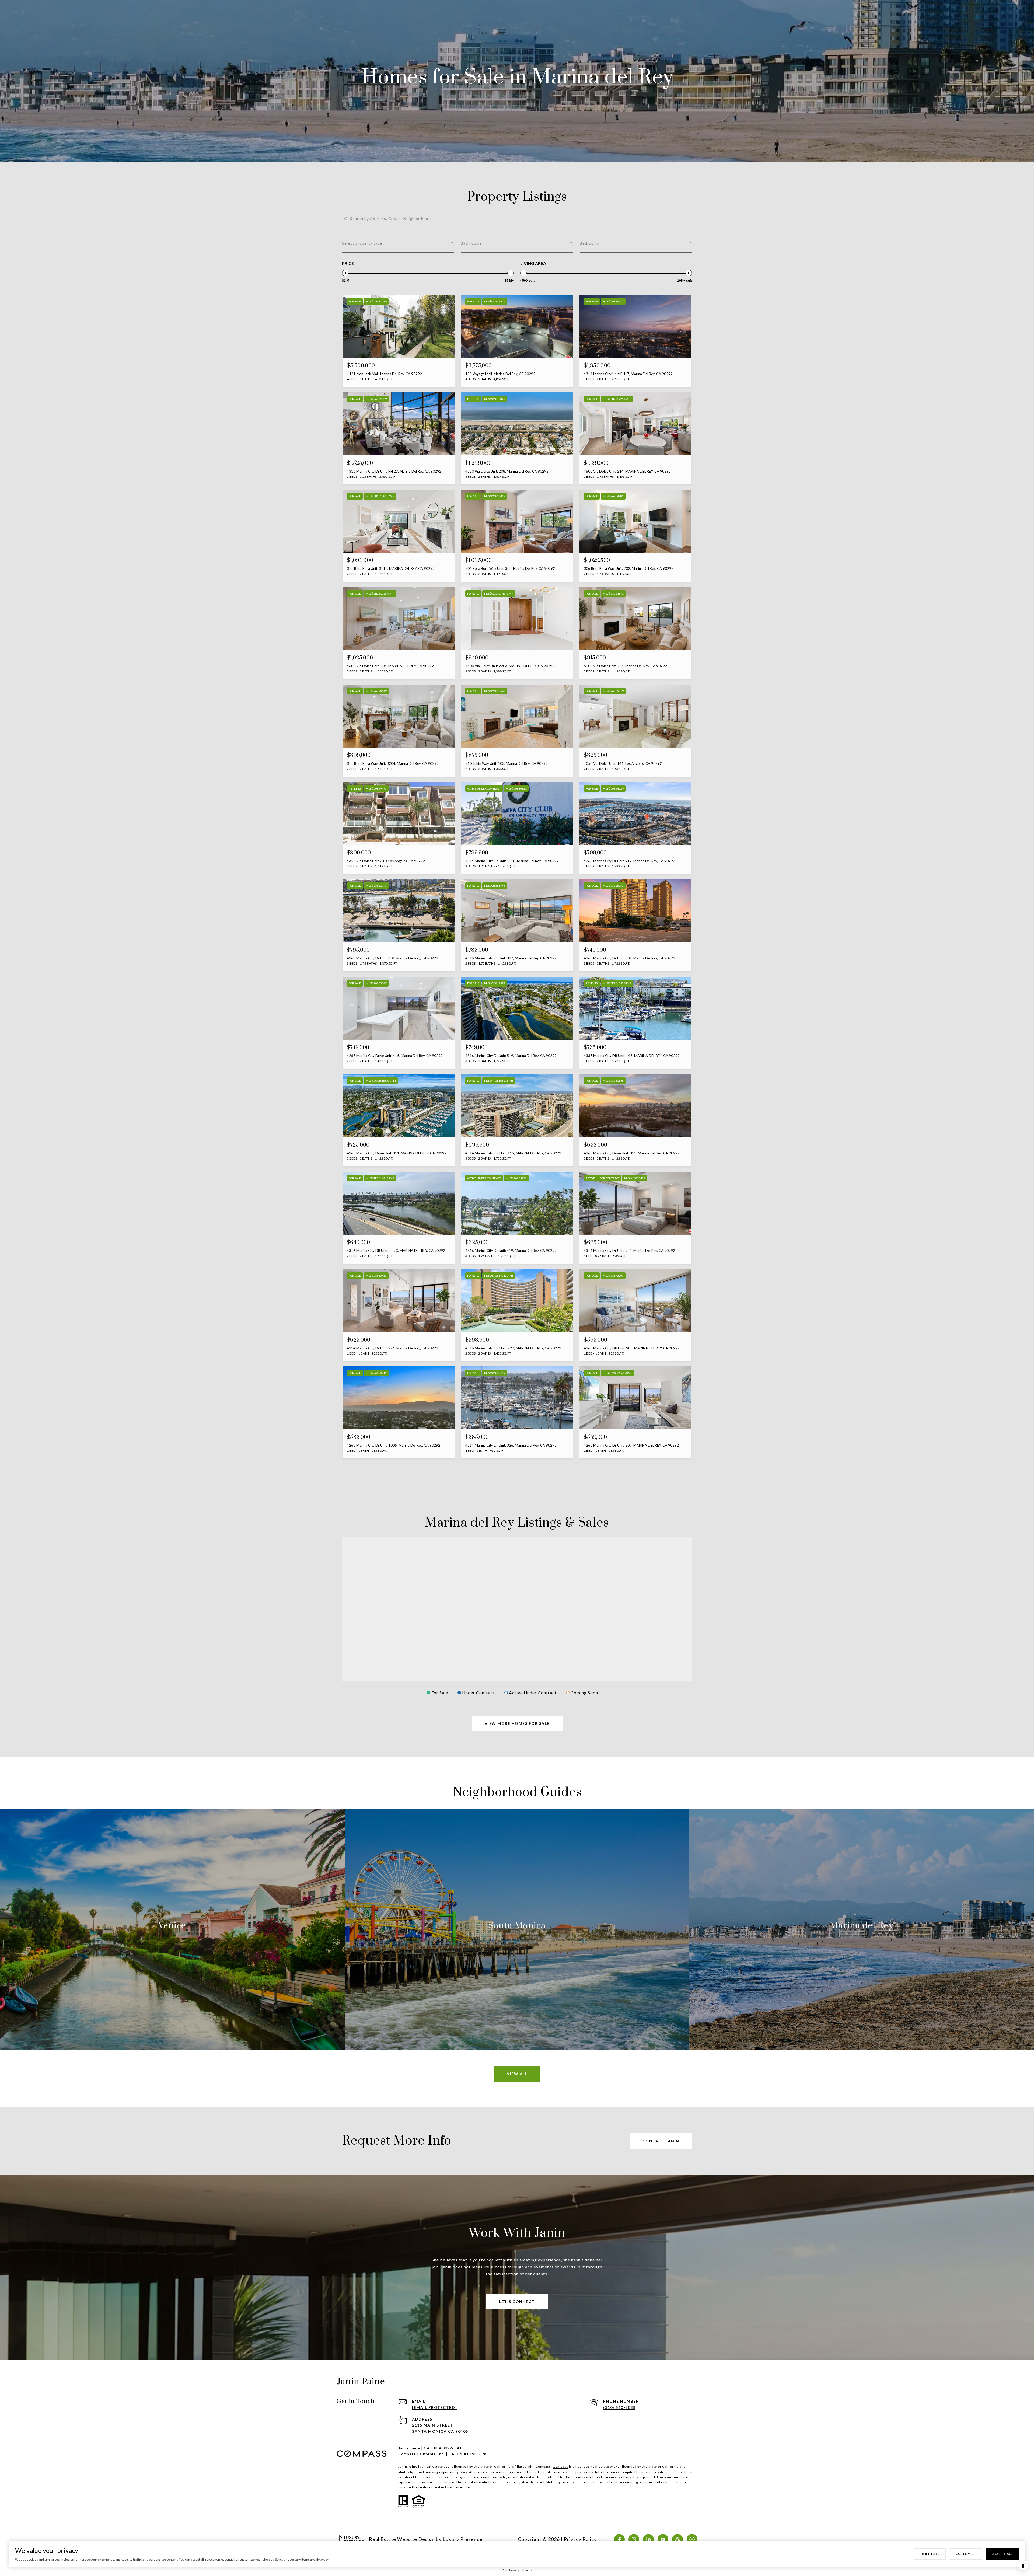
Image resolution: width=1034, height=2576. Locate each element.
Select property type (362, 243)
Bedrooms (589, 243)
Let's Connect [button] (517, 2301)
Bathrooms (471, 243)
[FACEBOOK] (619, 2539)
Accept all (1002, 2554)
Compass (560, 2467)
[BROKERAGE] (692, 2539)
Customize (966, 2554)
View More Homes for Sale (517, 1723)
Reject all (930, 2554)
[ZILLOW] (677, 2539)
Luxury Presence (463, 2539)
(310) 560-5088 (619, 2407)
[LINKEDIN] (648, 2539)
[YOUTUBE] (663, 2539)
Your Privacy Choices (517, 2570)
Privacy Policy (580, 2539)
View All (517, 2074)
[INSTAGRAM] (634, 2539)
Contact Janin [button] (661, 2141)
